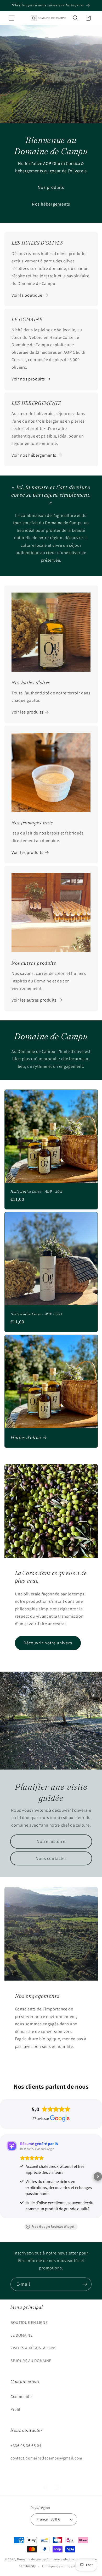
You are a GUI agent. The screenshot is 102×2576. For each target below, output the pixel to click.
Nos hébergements (51, 204)
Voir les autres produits (34, 1000)
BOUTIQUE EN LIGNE (29, 2322)
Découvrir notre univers (48, 1643)
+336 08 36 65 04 (26, 2445)
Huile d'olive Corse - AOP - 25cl (36, 1314)
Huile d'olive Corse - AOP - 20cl (36, 1192)
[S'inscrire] (85, 2284)
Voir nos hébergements (34, 455)
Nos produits (51, 187)
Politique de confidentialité (63, 2566)
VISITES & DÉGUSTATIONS (33, 2348)
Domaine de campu (31, 2559)
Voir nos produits (28, 379)
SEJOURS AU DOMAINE (31, 2361)
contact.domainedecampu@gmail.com (46, 2458)
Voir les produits (27, 712)
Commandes (22, 2396)
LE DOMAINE (22, 2335)
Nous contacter (51, 1858)
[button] (12, 18)
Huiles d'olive (26, 1438)
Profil (15, 2409)
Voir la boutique (27, 295)
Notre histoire (51, 1841)
